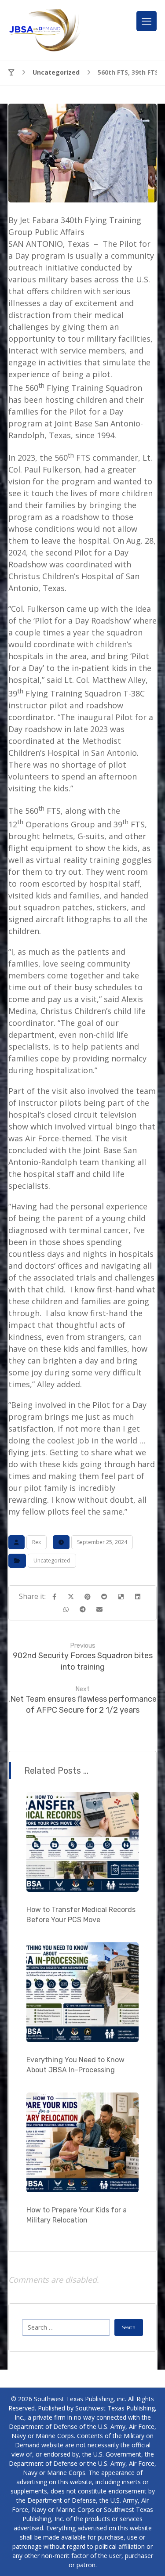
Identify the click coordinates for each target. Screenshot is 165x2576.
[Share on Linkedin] (138, 1597)
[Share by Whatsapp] (66, 1609)
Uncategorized (52, 1560)
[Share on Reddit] (104, 1597)
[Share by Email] (99, 1609)
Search (129, 2327)
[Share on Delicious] (121, 1597)
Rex (37, 1542)
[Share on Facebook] (54, 1597)
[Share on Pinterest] (88, 1597)
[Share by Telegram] (83, 1609)
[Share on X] (71, 1597)
